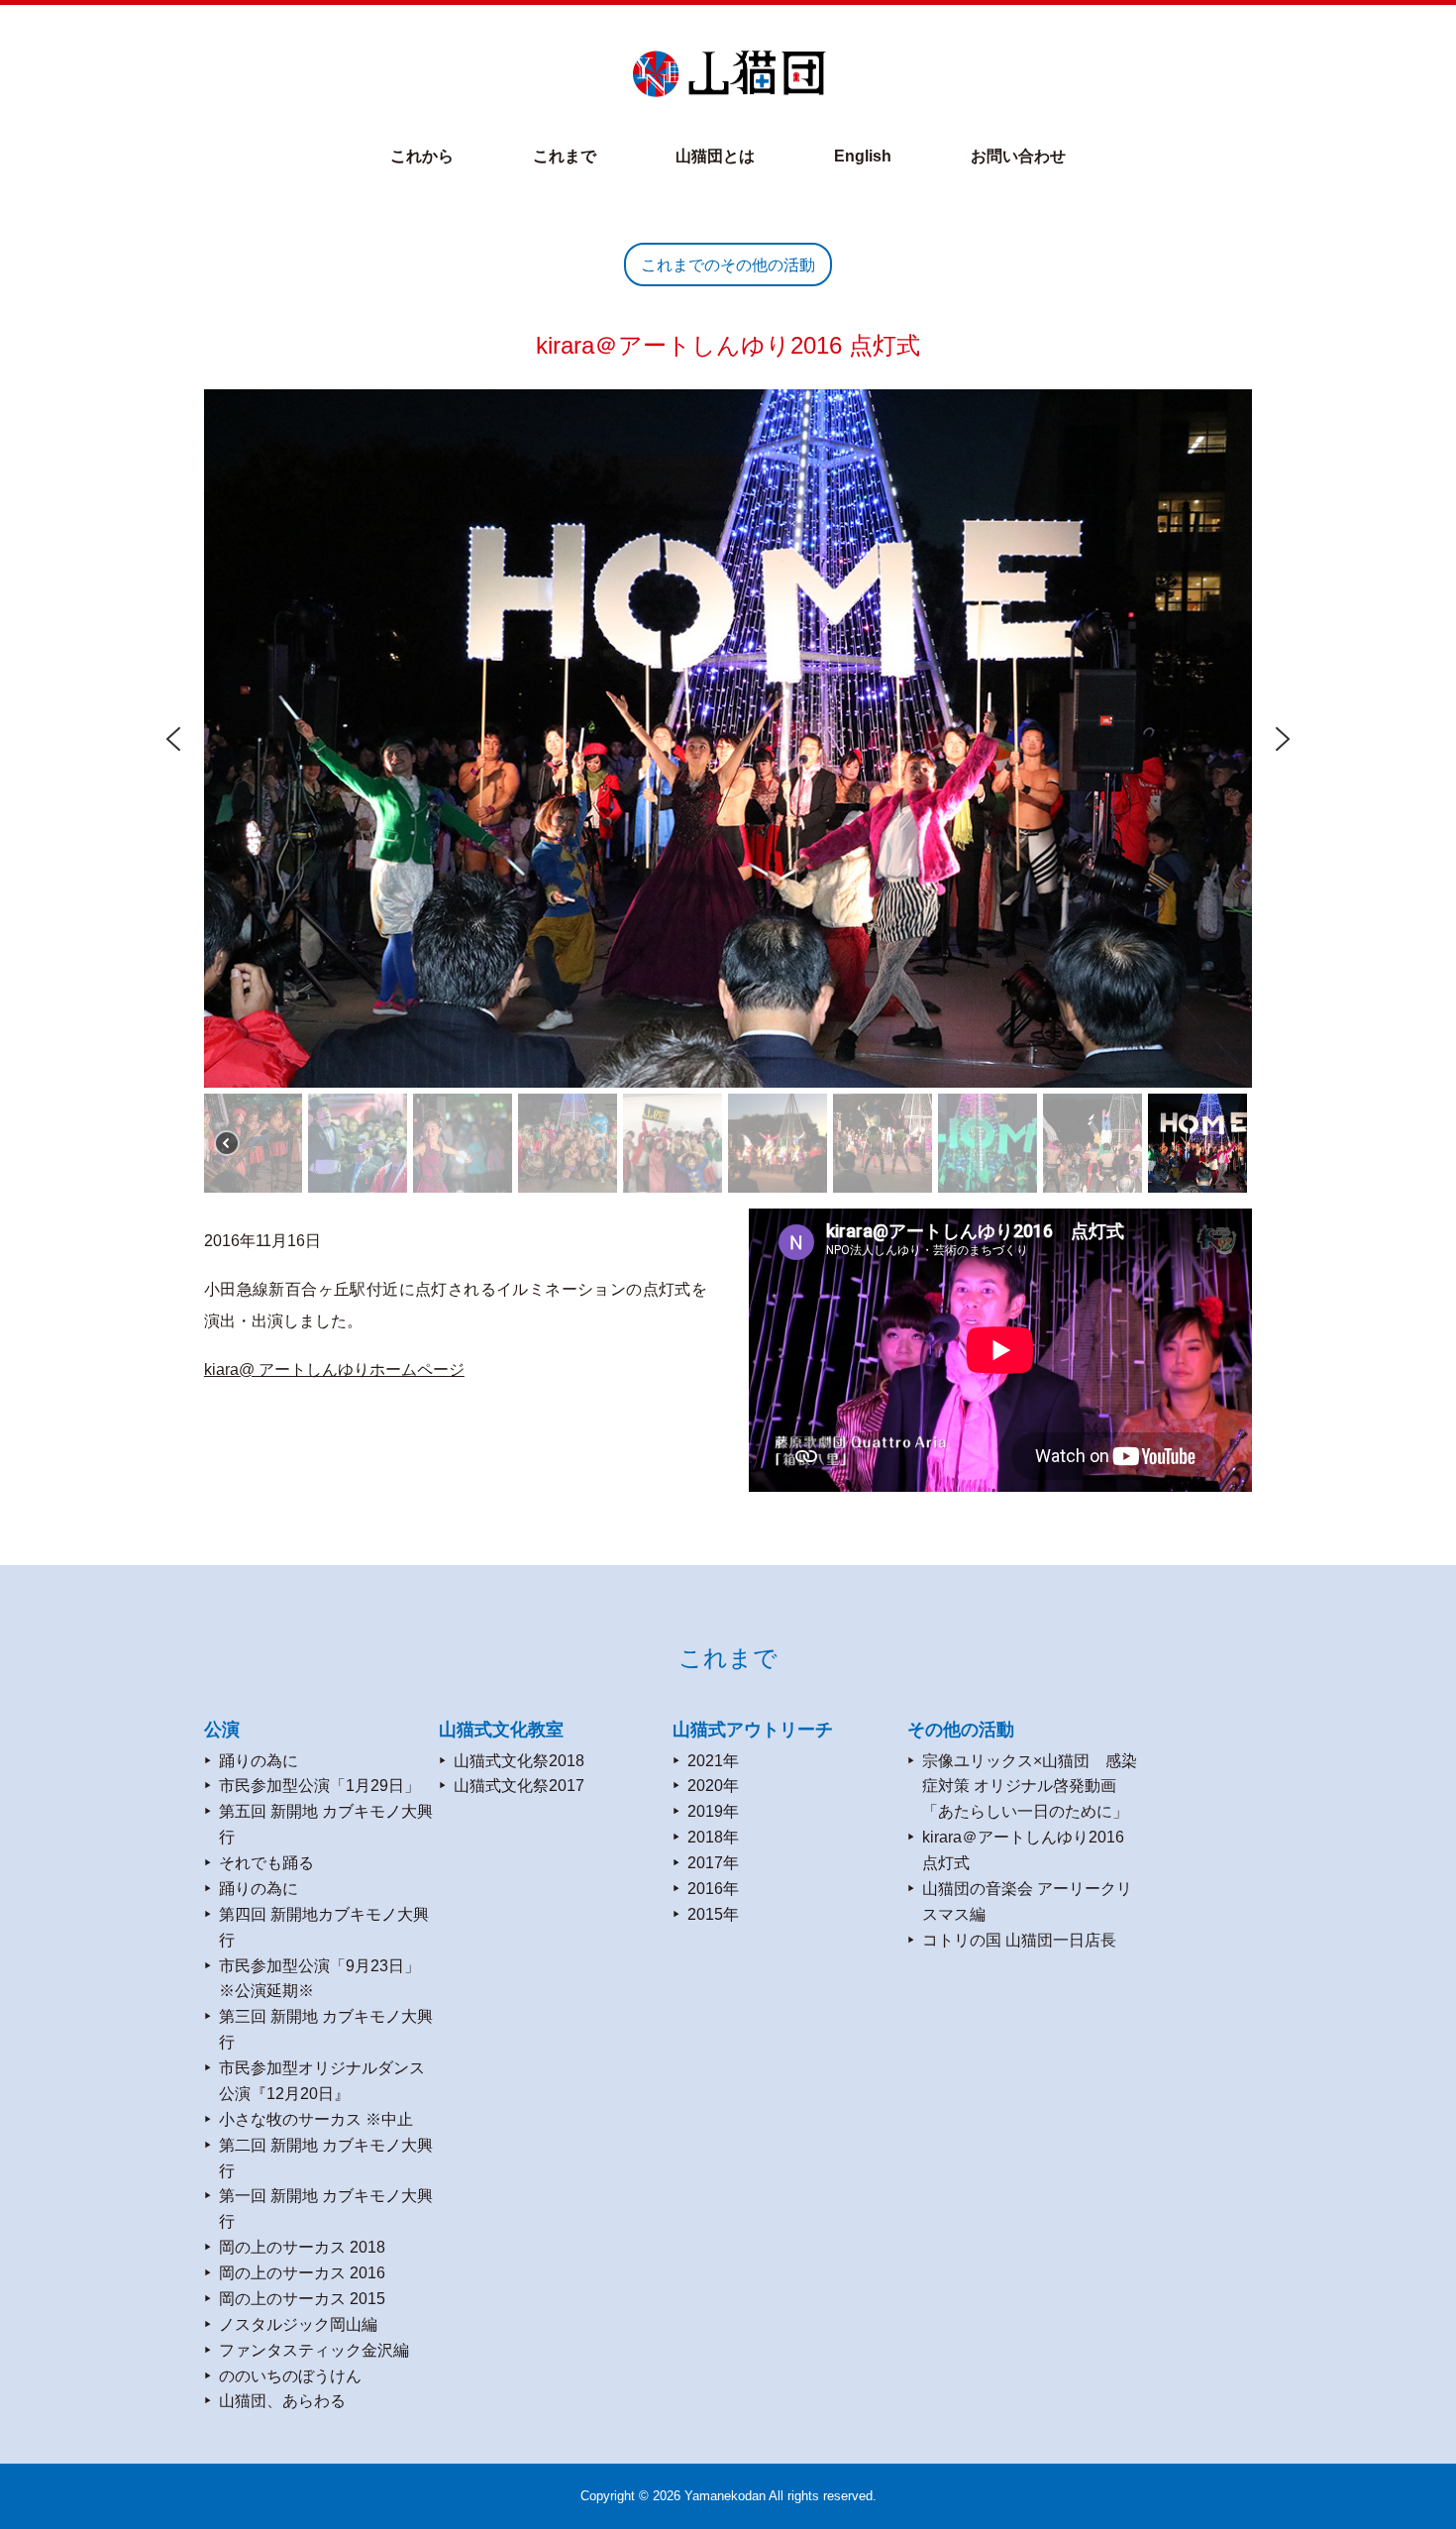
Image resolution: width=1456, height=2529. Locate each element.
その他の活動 (961, 1730)
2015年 (713, 1914)
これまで (565, 156)
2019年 (713, 1811)
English (863, 156)
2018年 (713, 1837)
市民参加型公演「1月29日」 (319, 1785)
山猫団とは (715, 156)
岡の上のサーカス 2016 (302, 2272)
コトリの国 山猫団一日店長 (1019, 1940)
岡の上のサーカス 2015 (302, 2298)
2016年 (713, 1888)
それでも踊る (266, 1862)
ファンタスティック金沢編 (314, 2350)
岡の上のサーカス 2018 (302, 2247)
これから (422, 156)
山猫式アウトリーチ (753, 1730)
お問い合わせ (1018, 156)
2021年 (713, 1760)
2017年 (713, 1862)
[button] (173, 739)
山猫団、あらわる (282, 2400)
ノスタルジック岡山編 (298, 2324)
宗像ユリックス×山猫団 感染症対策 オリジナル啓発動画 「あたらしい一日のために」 (1030, 1786)
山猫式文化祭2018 (519, 1760)
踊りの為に (259, 1760)
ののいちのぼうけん (290, 2375)
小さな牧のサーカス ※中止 (316, 2119)
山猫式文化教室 (501, 1730)
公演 (222, 1730)
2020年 (713, 1785)
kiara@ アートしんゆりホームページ (334, 1369)
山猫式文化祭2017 (519, 1785)
